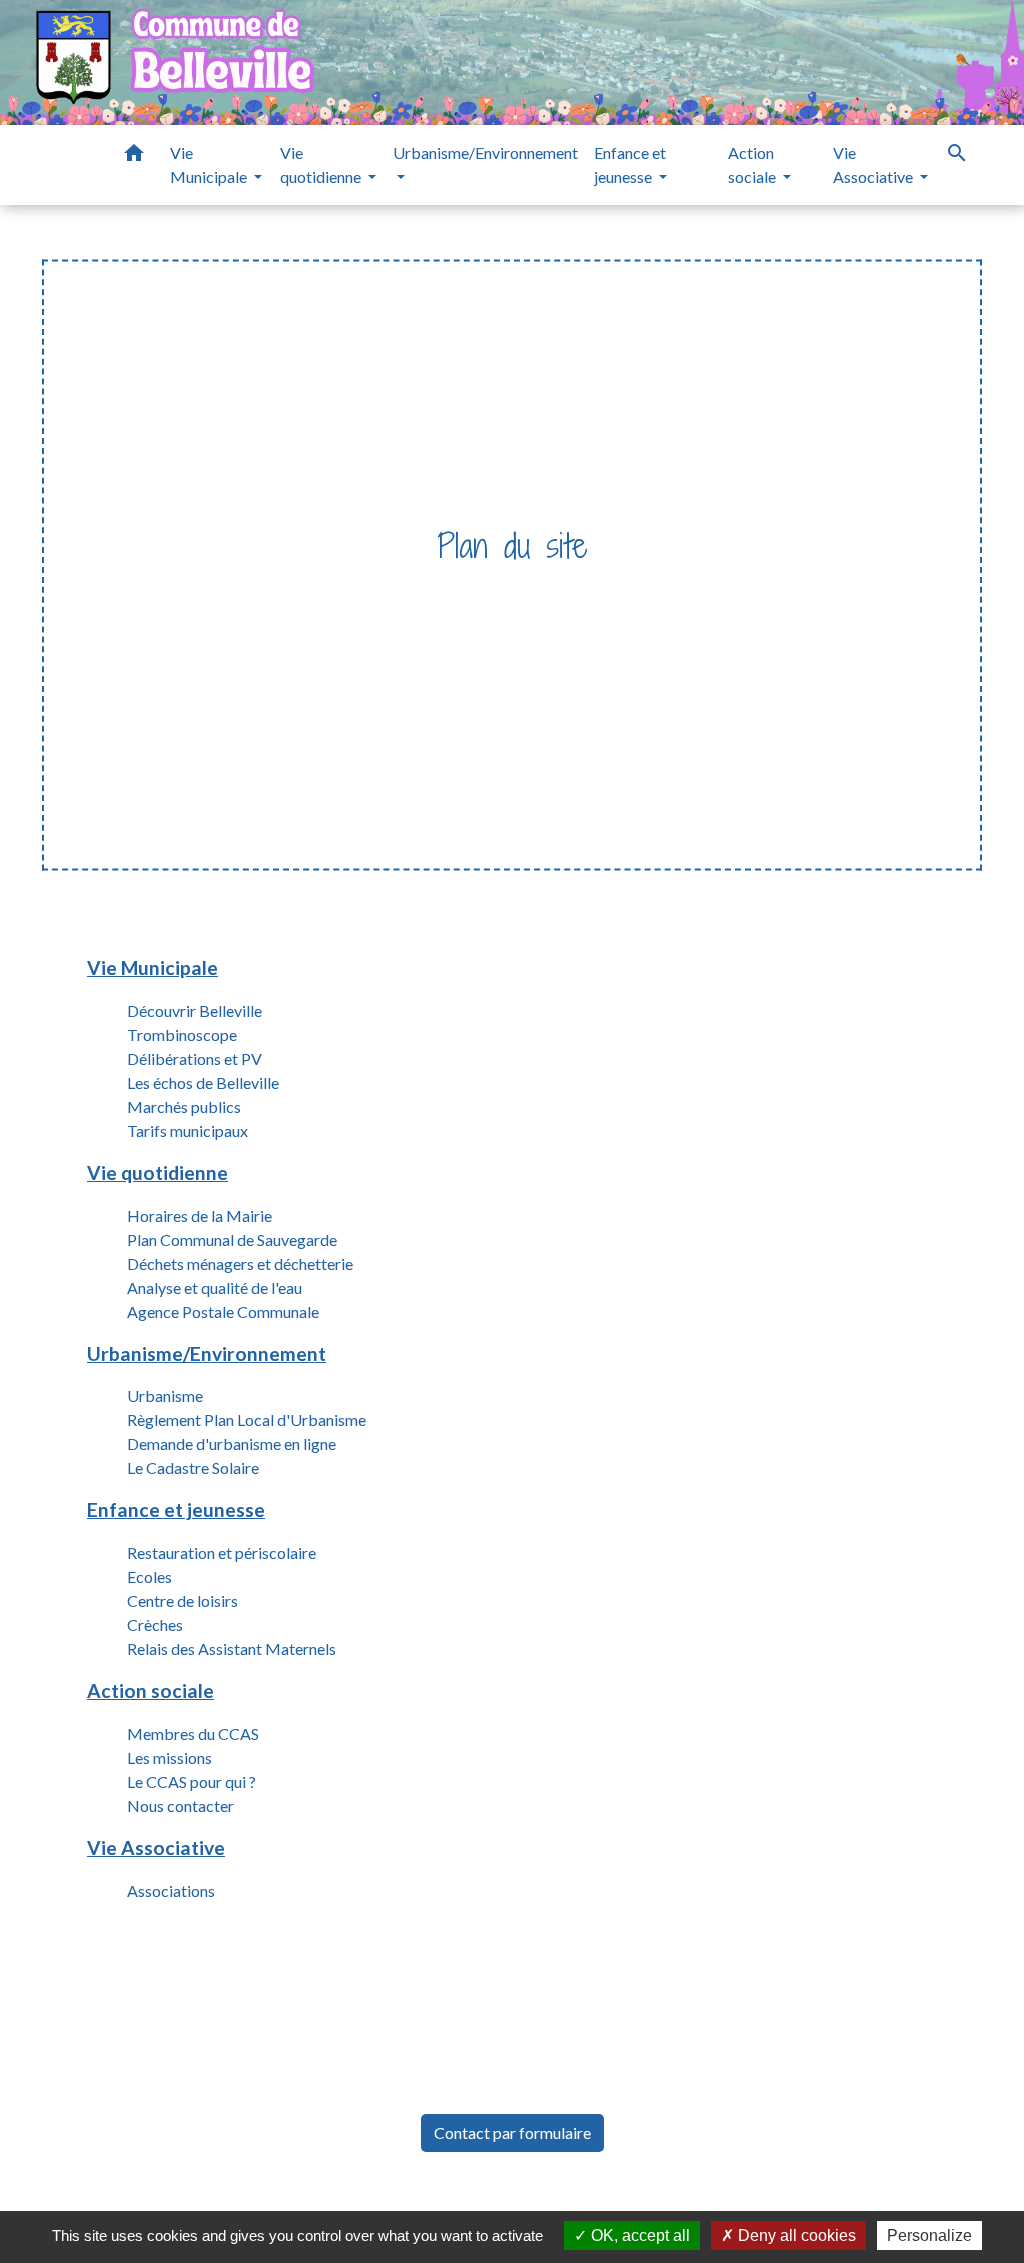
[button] (134, 156)
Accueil (457, 586)
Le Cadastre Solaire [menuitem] (193, 1467)
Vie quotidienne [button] (322, 164)
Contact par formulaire (512, 2132)
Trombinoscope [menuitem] (182, 1034)
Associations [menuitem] (171, 1890)
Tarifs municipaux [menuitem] (187, 1130)
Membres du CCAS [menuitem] (193, 1733)
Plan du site (551, 586)
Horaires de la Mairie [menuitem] (199, 1215)
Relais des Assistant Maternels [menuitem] (231, 1648)
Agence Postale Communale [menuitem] (223, 1311)
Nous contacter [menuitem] (180, 1805)
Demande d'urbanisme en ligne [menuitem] (231, 1443)
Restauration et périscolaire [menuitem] (221, 1552)
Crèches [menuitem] (155, 1624)
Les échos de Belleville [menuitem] (203, 1082)
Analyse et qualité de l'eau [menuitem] (214, 1287)
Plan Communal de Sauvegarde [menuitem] (232, 1239)
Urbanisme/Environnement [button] (485, 152)
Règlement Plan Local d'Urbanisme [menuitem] (246, 1419)
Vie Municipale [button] (210, 164)
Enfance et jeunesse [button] (630, 164)
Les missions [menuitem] (169, 1757)
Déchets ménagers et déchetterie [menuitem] (240, 1263)
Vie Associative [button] (874, 164)
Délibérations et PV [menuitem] (194, 1058)
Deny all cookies (795, 2235)
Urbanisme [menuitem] (165, 1395)
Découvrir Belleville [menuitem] (194, 1010)
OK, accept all (638, 2235)
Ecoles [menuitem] (149, 1576)
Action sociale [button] (753, 164)
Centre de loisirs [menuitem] (182, 1600)
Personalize (929, 2235)
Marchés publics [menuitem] (184, 1106)
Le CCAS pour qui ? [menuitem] (191, 1781)
